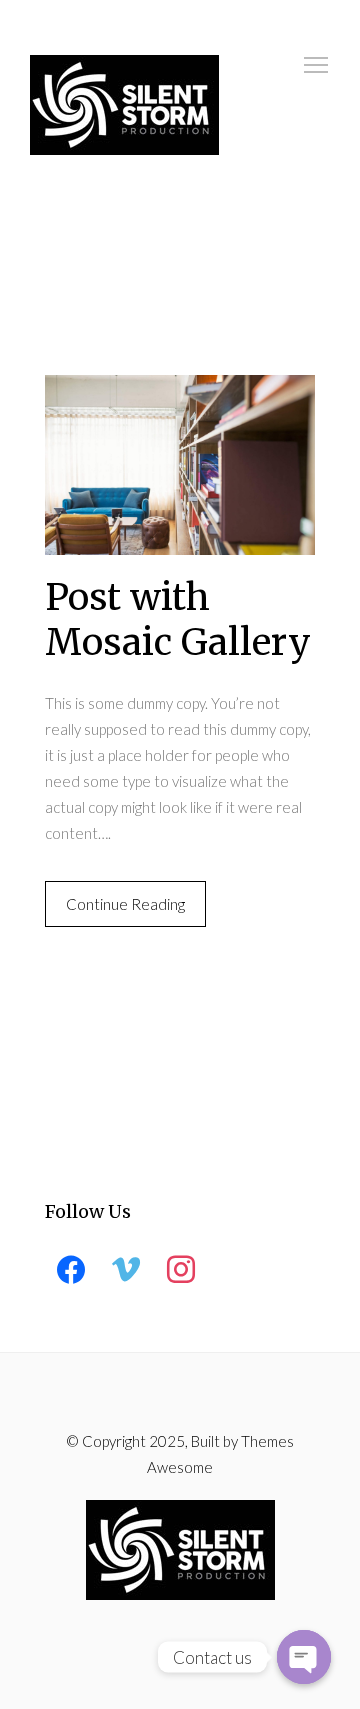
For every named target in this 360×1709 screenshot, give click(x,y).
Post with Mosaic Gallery (178, 620)
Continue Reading (125, 904)
